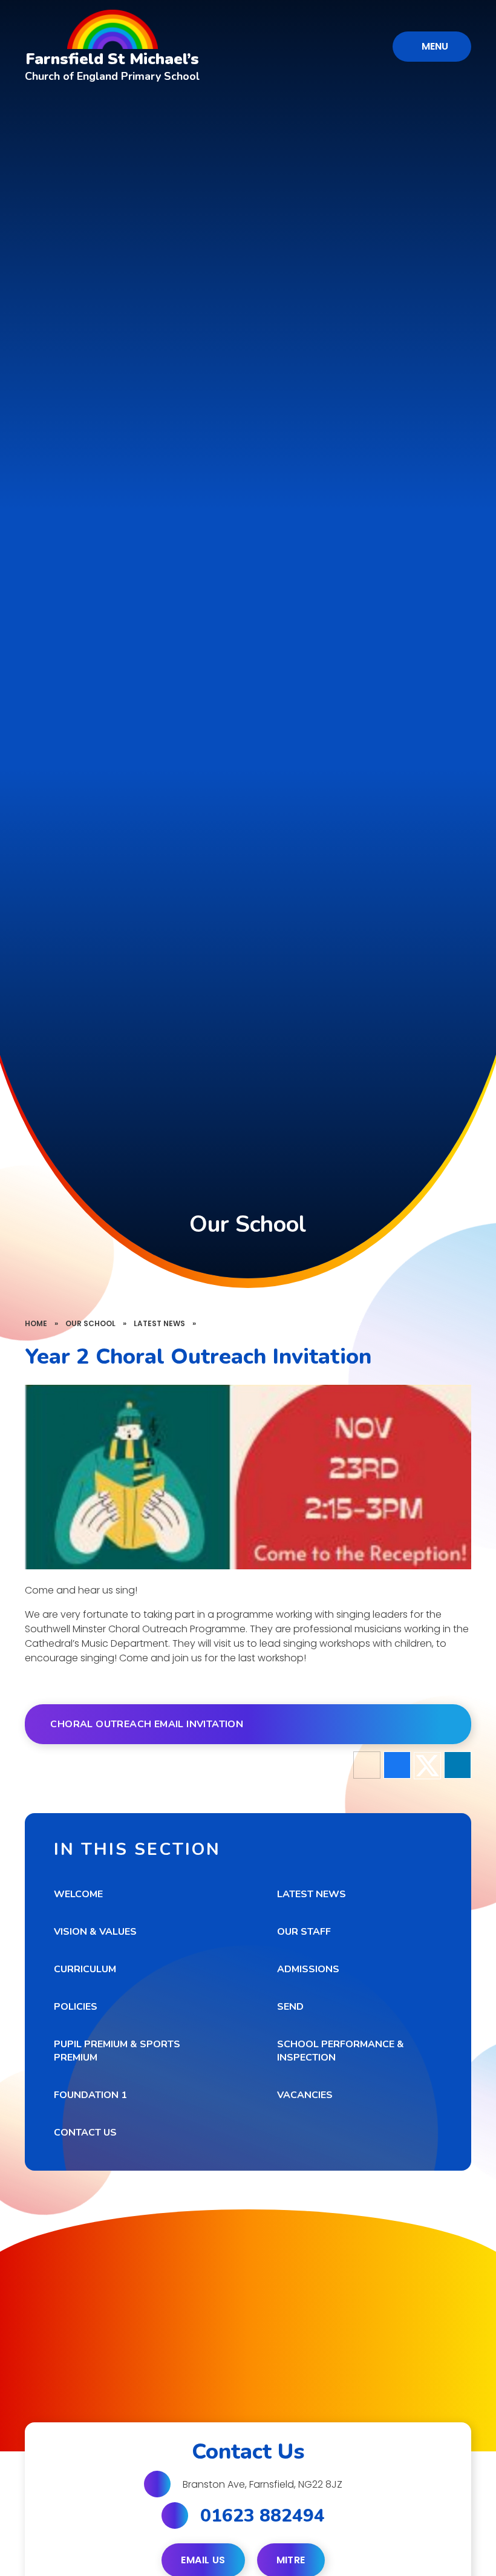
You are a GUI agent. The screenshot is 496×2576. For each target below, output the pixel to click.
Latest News (159, 1323)
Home (36, 1323)
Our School (90, 1323)
